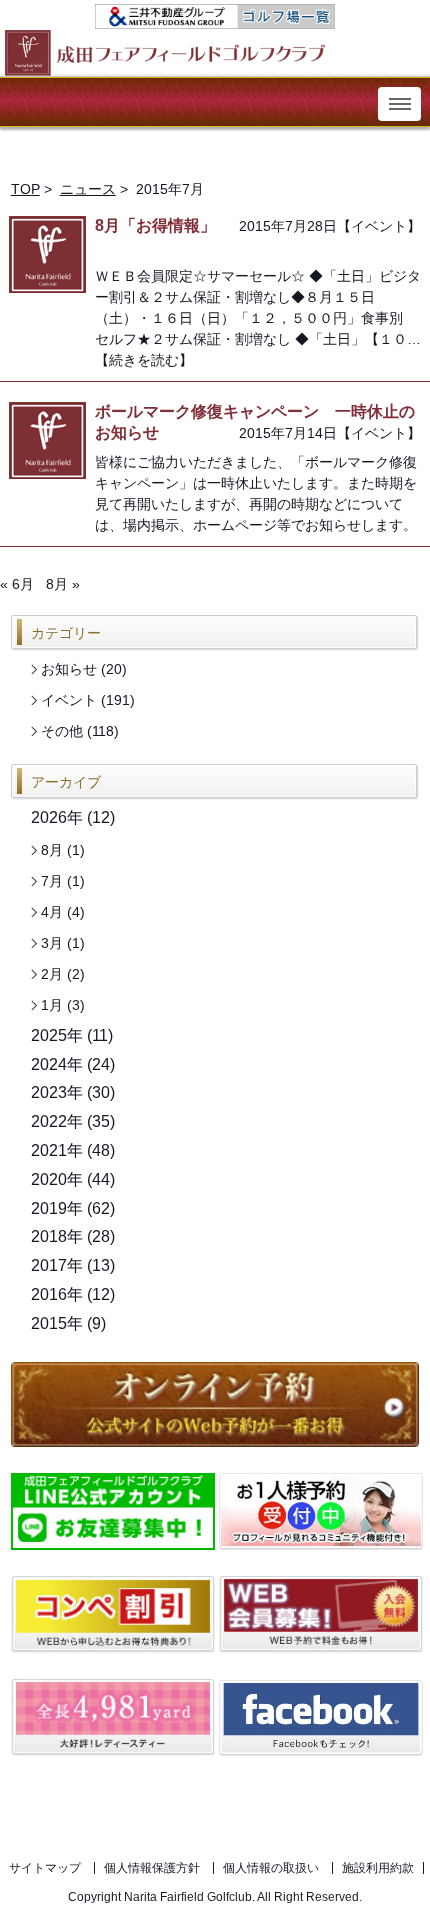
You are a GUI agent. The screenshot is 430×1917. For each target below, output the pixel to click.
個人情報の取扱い (271, 1868)
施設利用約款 (378, 1868)
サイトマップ (45, 1868)
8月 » (63, 584)
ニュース (88, 189)
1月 (52, 1005)
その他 (62, 731)
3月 (52, 943)
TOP (25, 189)
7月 (52, 881)
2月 (52, 974)
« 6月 (17, 584)
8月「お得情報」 (155, 225)
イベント (379, 226)
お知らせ (69, 669)
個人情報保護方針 (152, 1868)
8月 (52, 850)
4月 (52, 912)
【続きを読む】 (144, 360)
